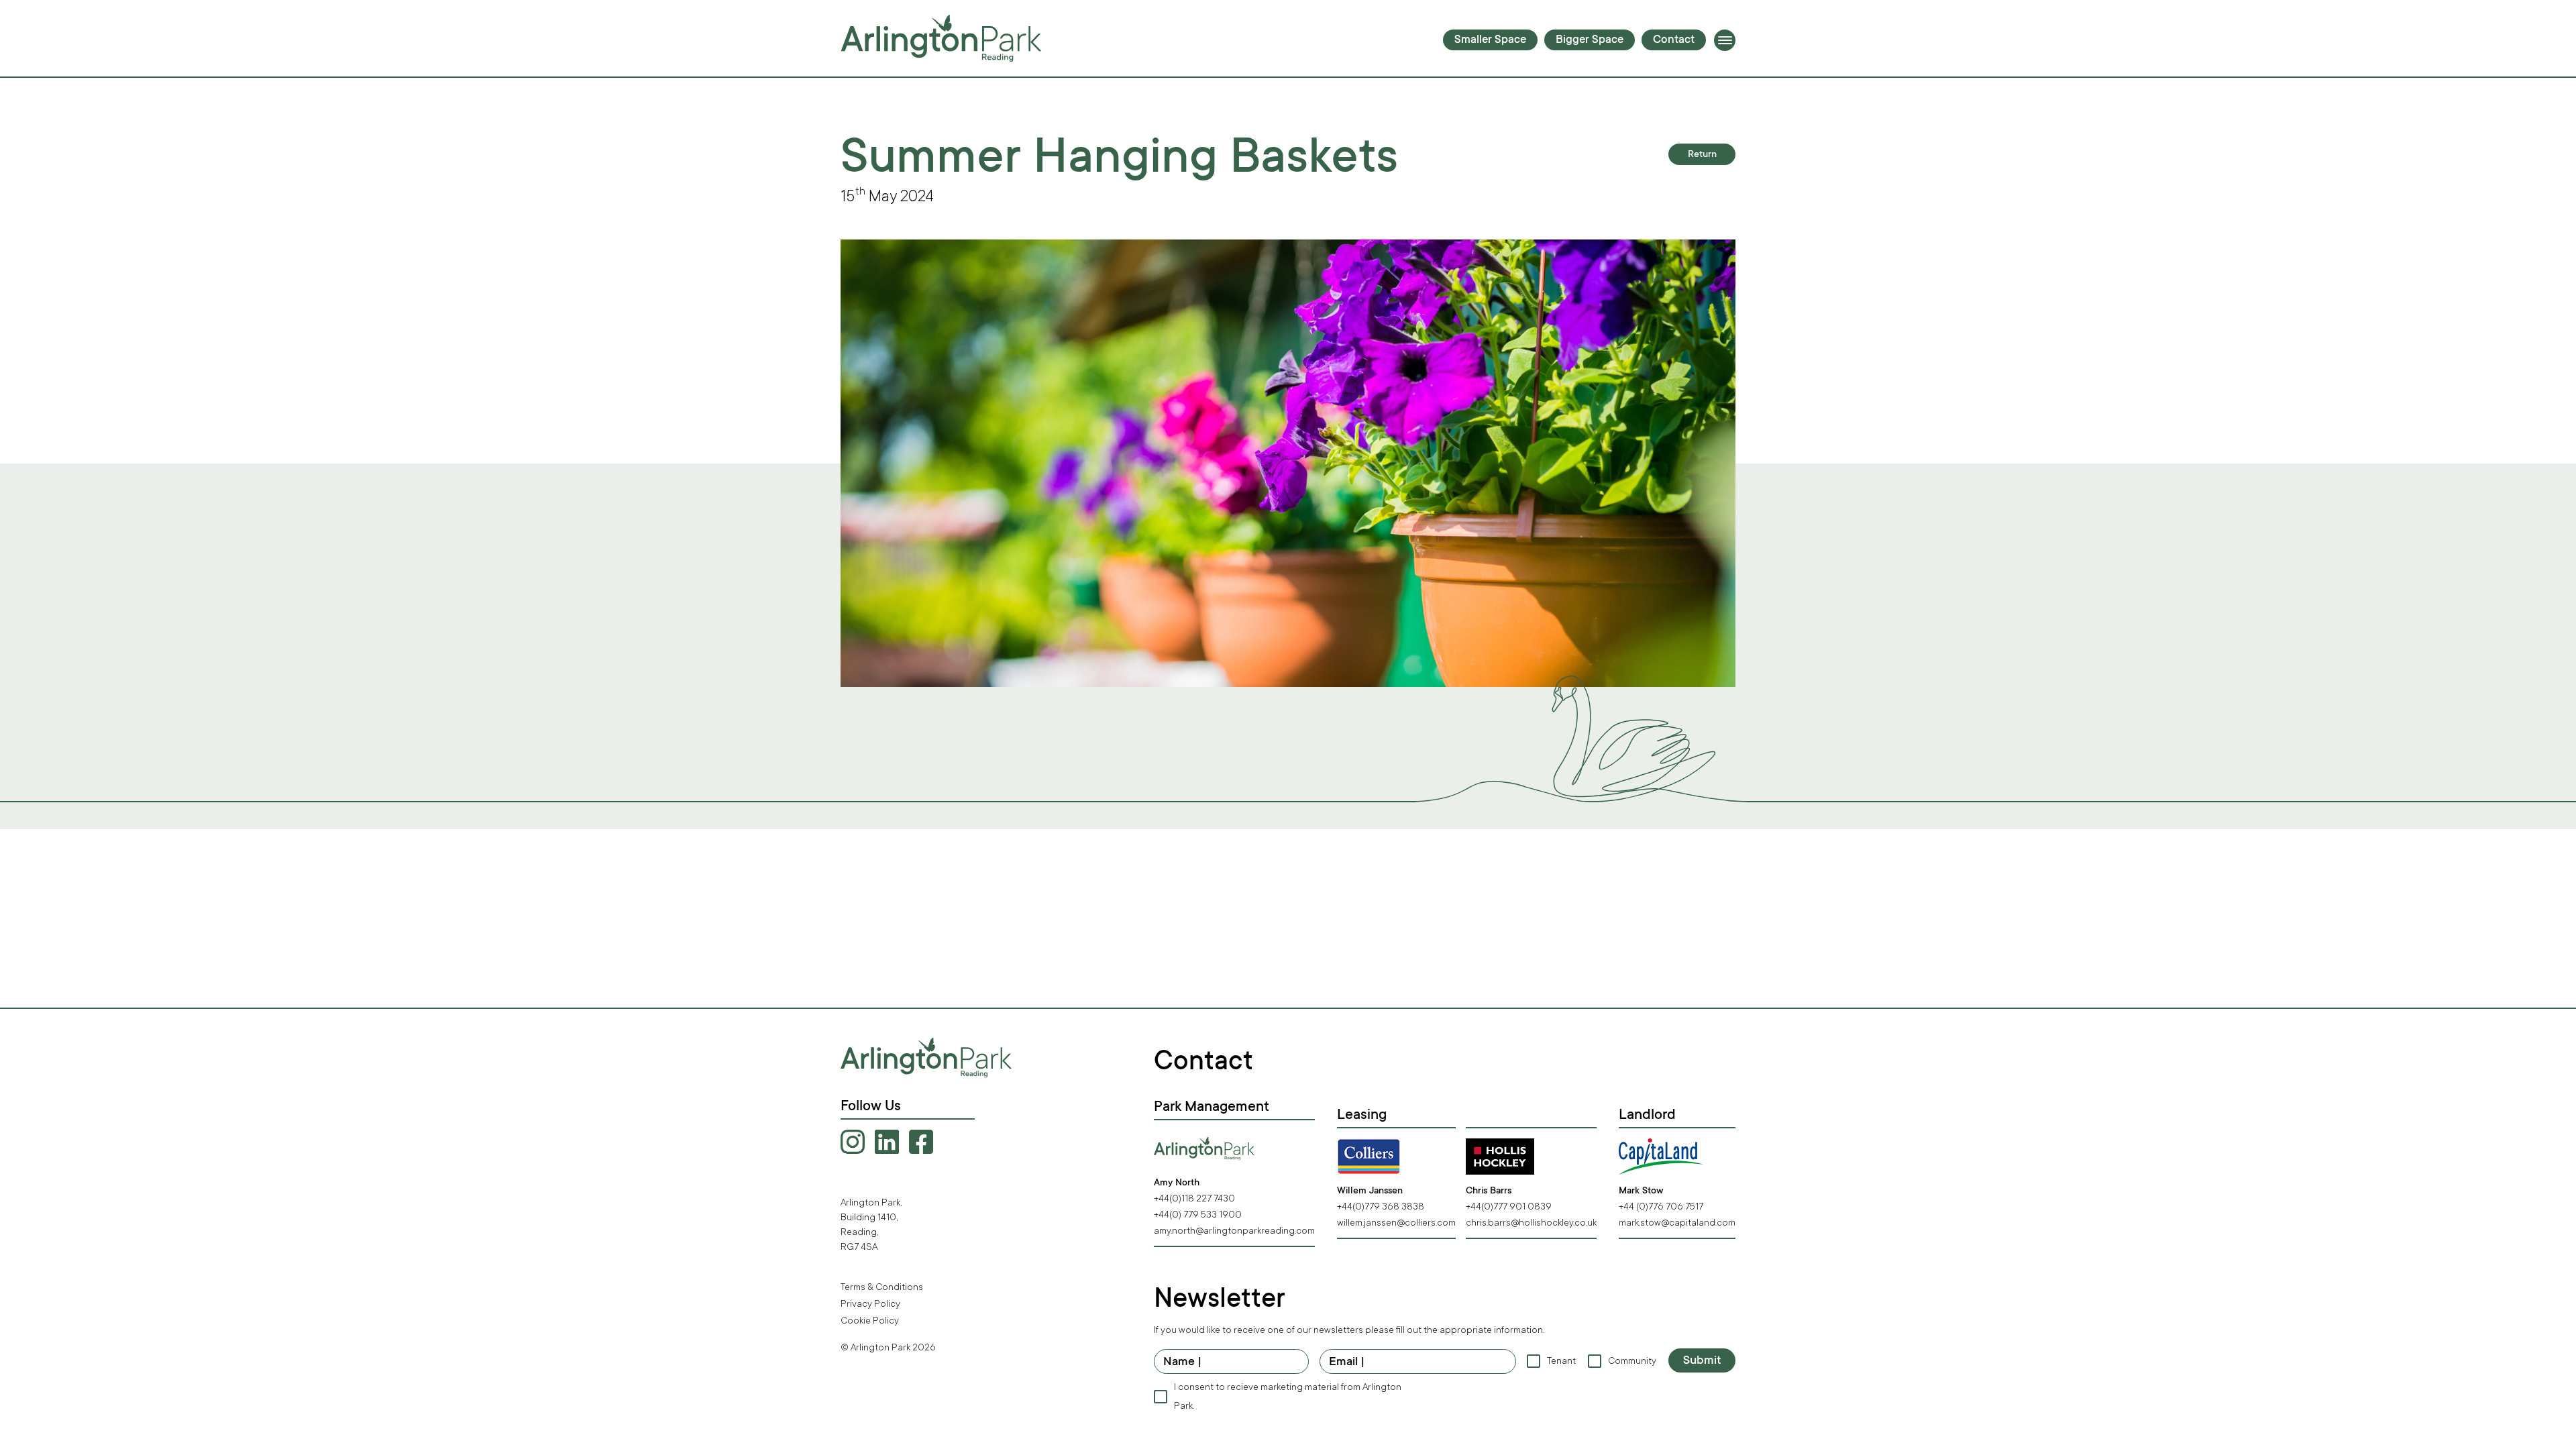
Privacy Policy (870, 1304)
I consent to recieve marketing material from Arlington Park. (1288, 1396)
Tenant (1561, 1361)
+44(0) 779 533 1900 (1198, 1215)
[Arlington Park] (941, 38)
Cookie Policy (870, 1321)
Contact (1674, 41)
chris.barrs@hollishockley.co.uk (1531, 1223)
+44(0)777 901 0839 (1509, 1206)
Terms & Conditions (882, 1287)
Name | (1183, 1362)
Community (1631, 1361)
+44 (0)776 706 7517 (1661, 1206)
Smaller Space (1490, 41)
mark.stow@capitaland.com (1677, 1223)
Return (1702, 155)
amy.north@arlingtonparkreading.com (1234, 1231)
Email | (1347, 1362)
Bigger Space (1590, 41)
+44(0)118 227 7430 (1194, 1198)
